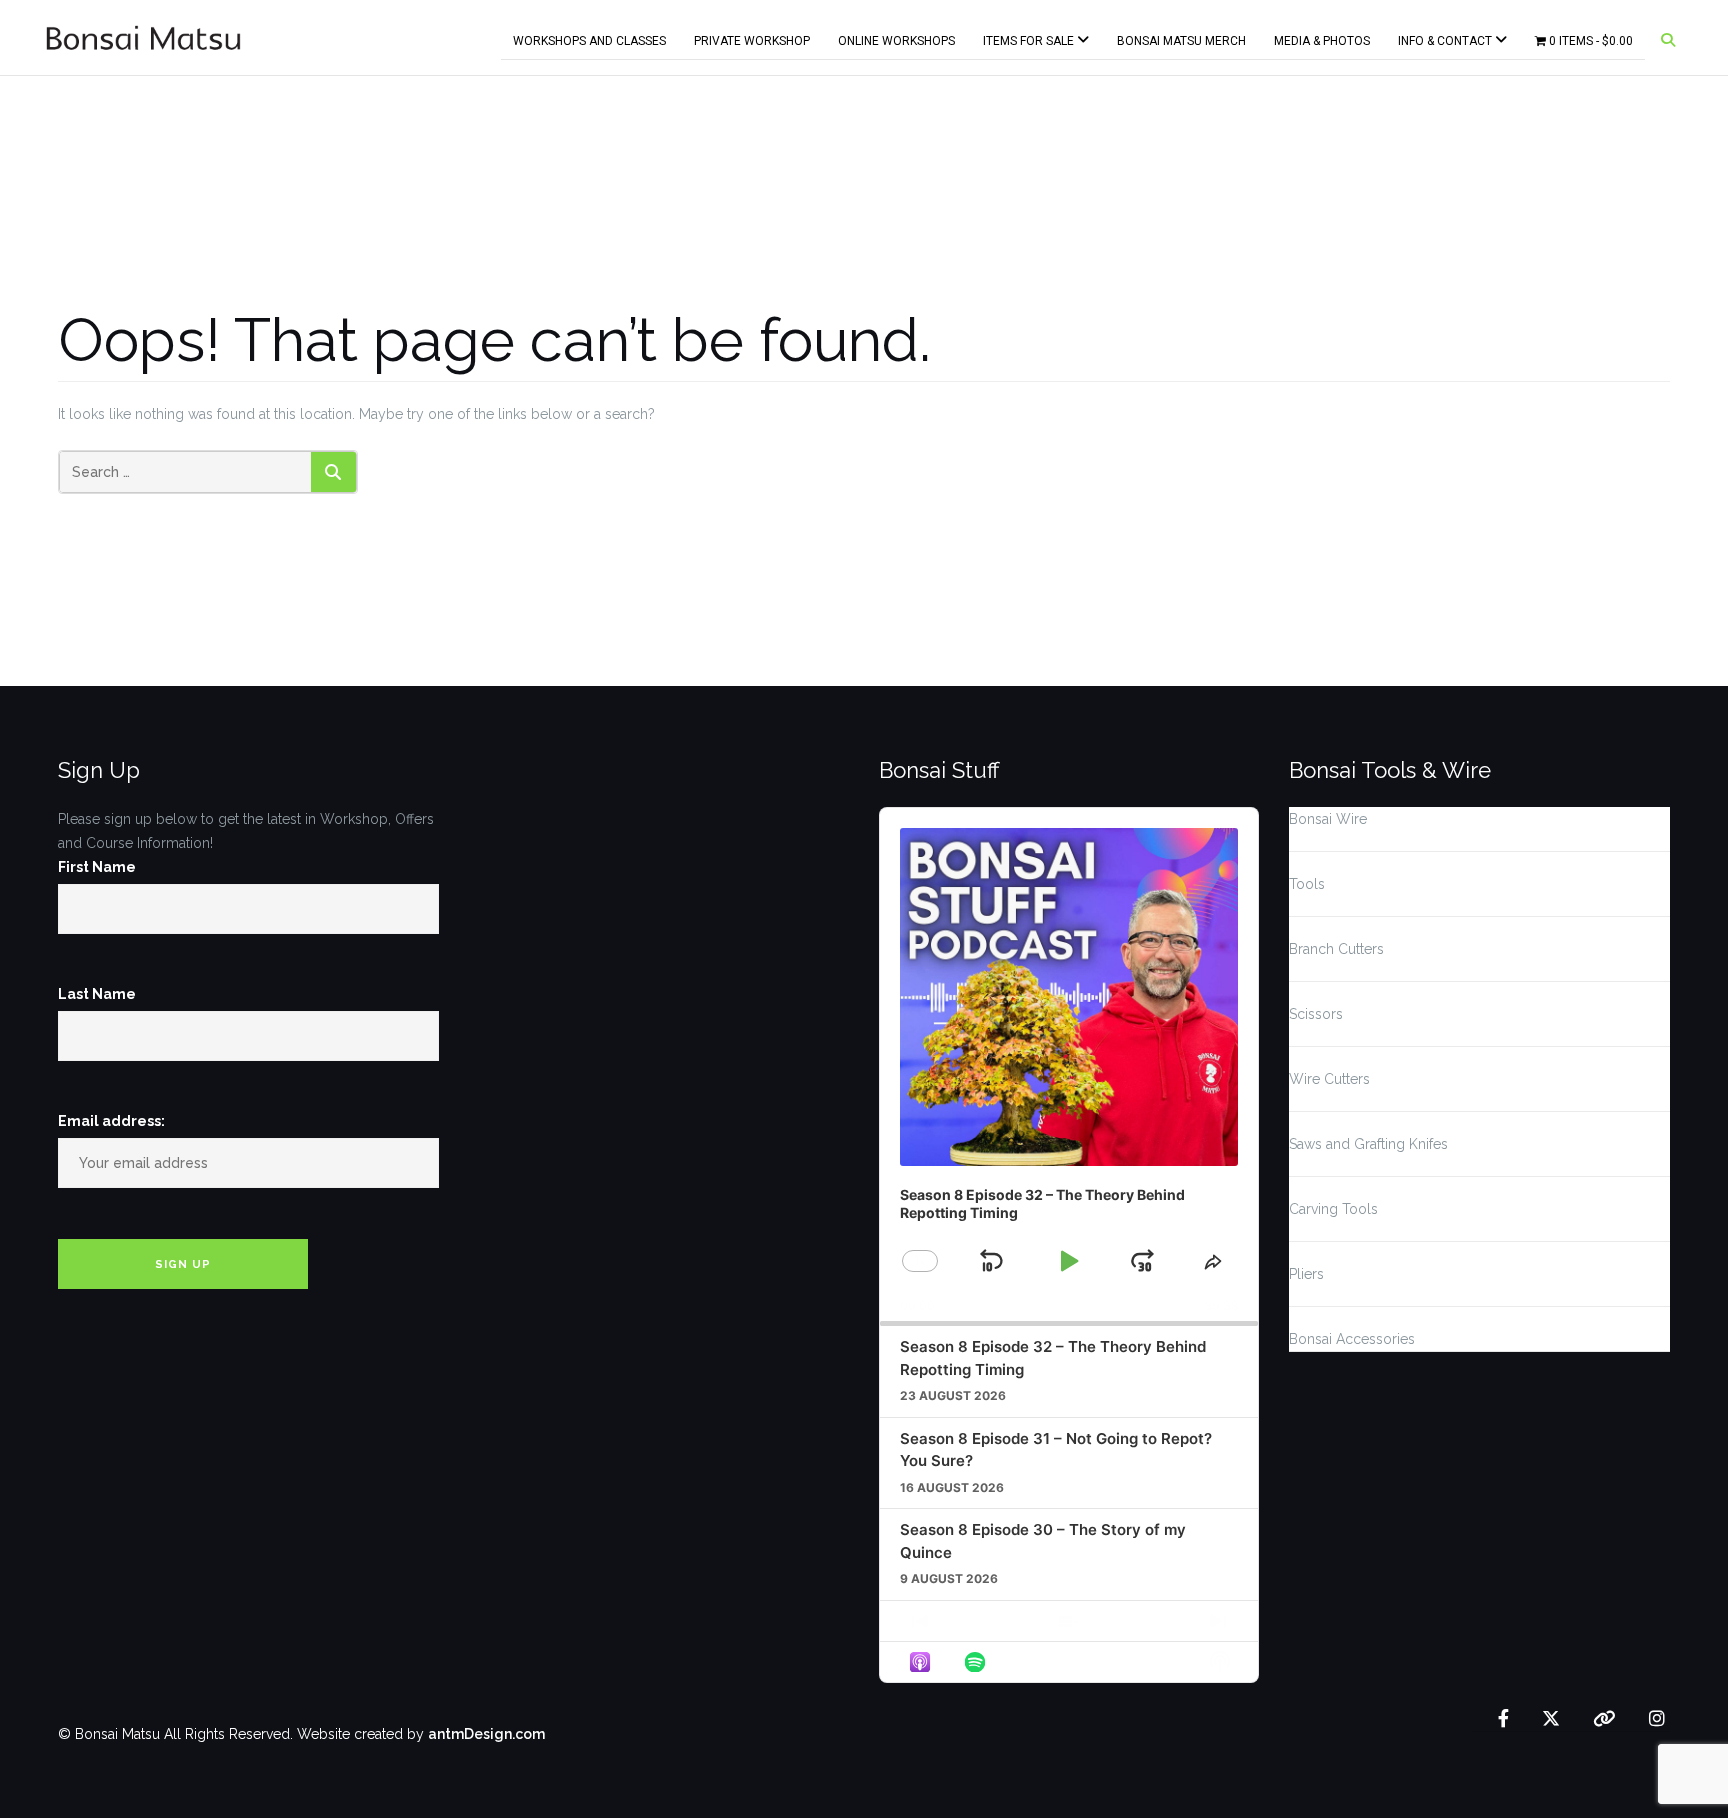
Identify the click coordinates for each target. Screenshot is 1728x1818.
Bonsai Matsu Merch (1181, 37)
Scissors (1316, 1014)
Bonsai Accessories (1352, 1339)
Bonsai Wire (1328, 819)
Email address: (111, 1121)
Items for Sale (1030, 37)
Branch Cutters (1336, 949)
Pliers (1306, 1274)
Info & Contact (1446, 37)
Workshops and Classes (589, 37)
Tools (1307, 884)
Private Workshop (752, 37)
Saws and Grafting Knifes (1368, 1144)
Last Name (97, 994)
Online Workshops (896, 37)
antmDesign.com (486, 1734)
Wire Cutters (1329, 1079)
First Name (97, 867)
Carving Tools (1333, 1209)
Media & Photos (1322, 37)
